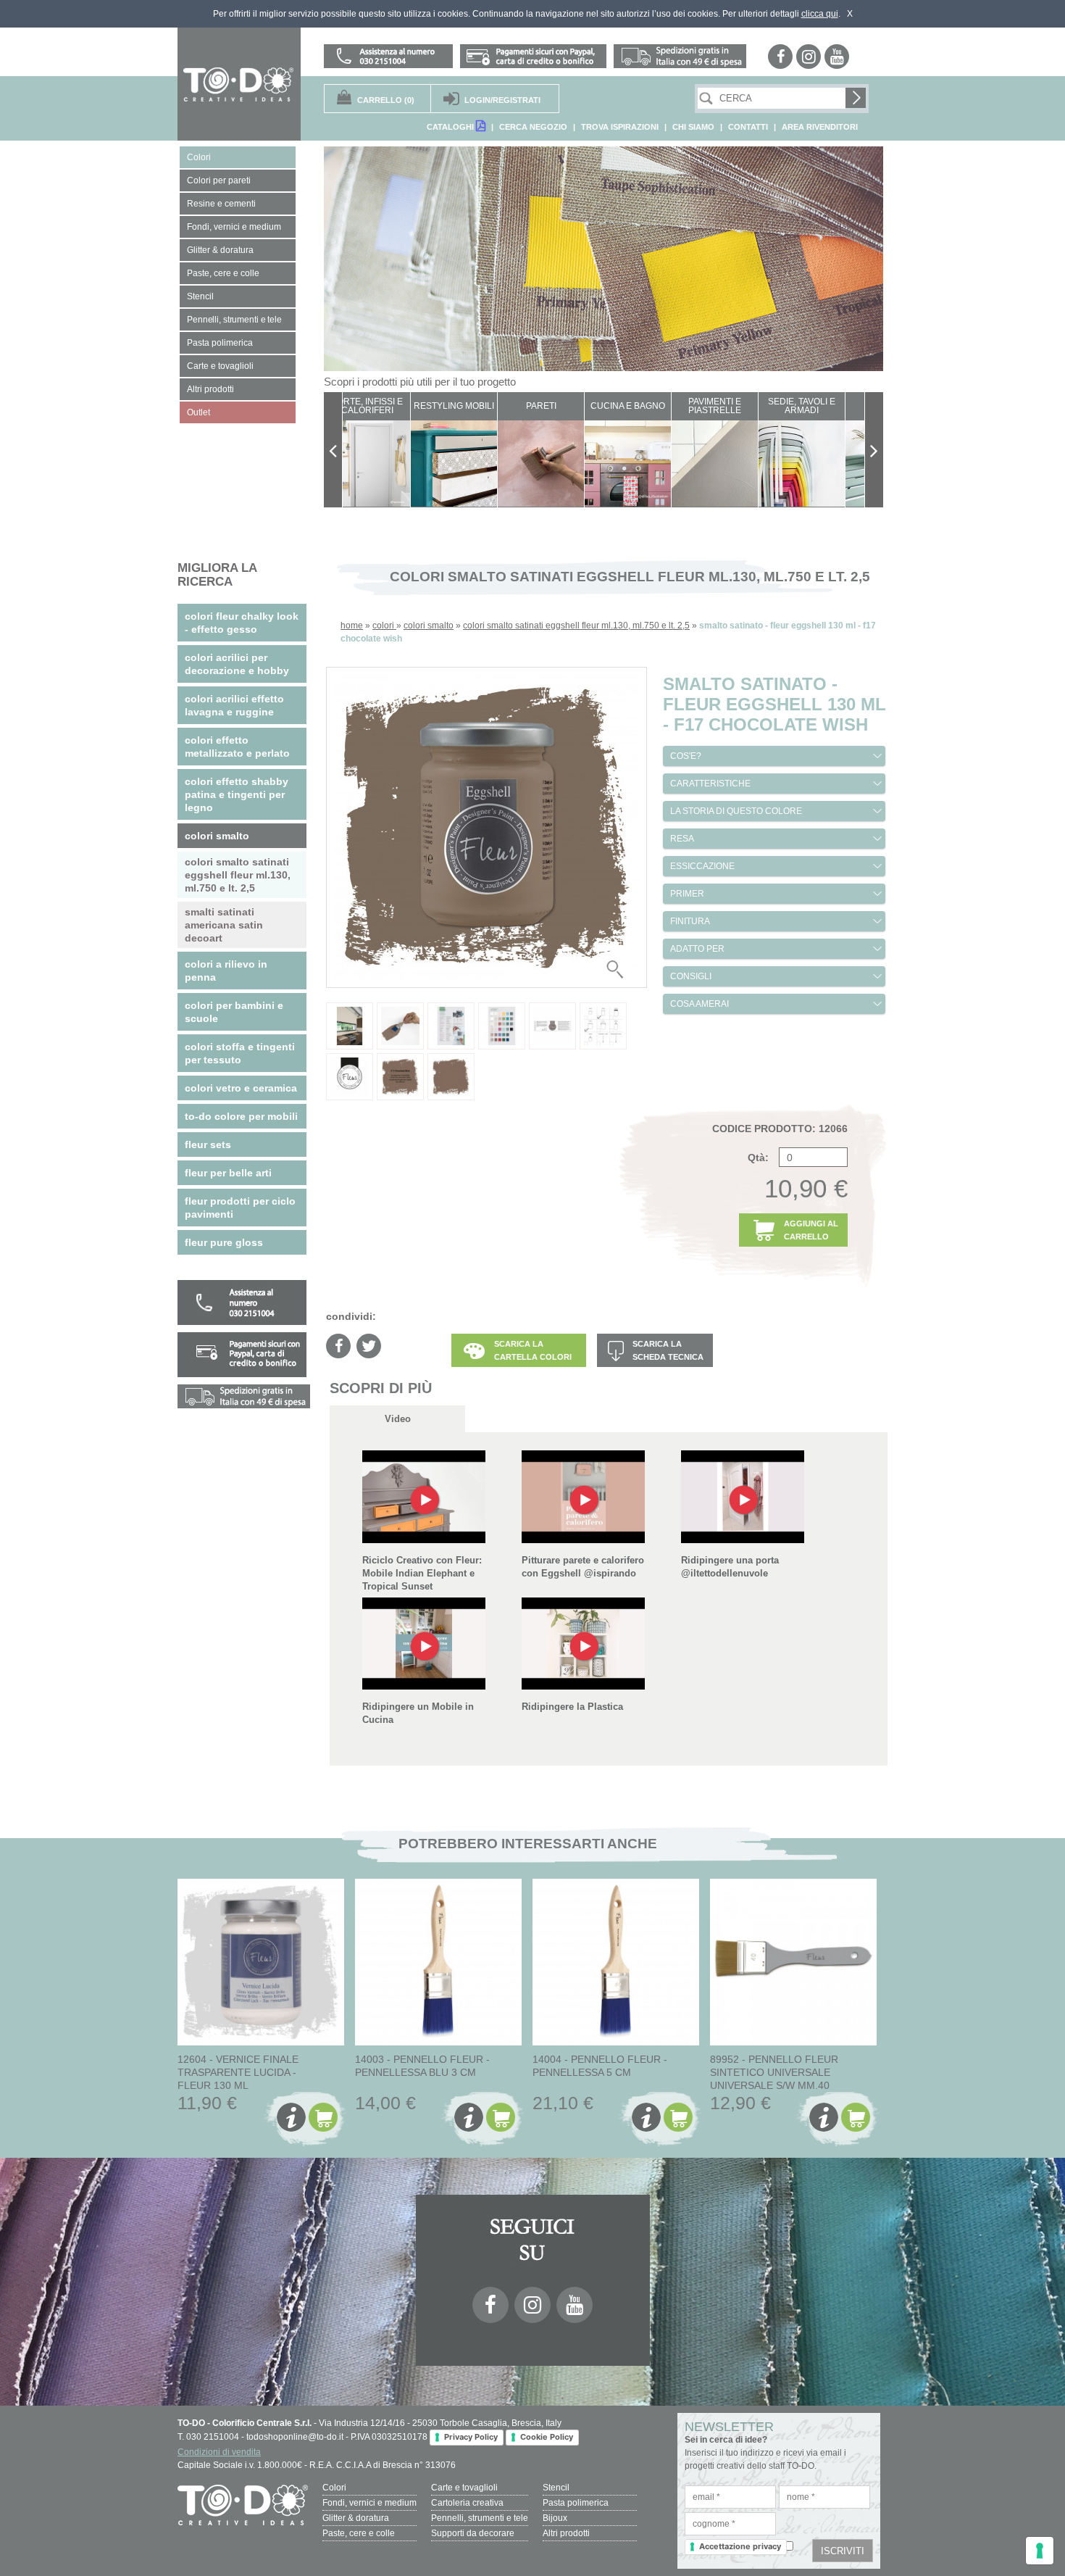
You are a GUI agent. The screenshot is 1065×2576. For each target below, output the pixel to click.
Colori (334, 2488)
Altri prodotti (566, 2533)
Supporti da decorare (473, 2533)
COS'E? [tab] (686, 756)
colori (384, 626)
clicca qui (820, 14)
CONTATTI (748, 127)
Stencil (556, 2488)
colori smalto (429, 626)
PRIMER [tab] (687, 894)
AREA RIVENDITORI (820, 127)
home (352, 626)
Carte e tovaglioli (464, 2488)
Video (398, 1419)
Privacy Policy (471, 2437)
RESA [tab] (682, 839)
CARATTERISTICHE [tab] (710, 784)
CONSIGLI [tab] (691, 976)
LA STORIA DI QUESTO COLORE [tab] (736, 811)
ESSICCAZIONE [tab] (702, 866)
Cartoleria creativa (467, 2503)
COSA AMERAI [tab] (699, 1004)
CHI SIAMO (693, 127)
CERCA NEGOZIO (533, 127)
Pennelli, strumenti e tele (480, 2518)
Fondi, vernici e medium (369, 2503)
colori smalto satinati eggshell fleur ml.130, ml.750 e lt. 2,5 (576, 626)
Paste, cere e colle (359, 2533)
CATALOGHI (451, 127)
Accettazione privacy (740, 2546)
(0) (386, 100)
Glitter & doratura (356, 2518)
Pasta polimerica (576, 2503)
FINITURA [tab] (690, 921)
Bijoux (555, 2518)
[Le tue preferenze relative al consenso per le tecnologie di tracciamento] (1040, 2551)
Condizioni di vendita (219, 2452)
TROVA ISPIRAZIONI (620, 127)
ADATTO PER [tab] (697, 949)
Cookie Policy (547, 2437)
